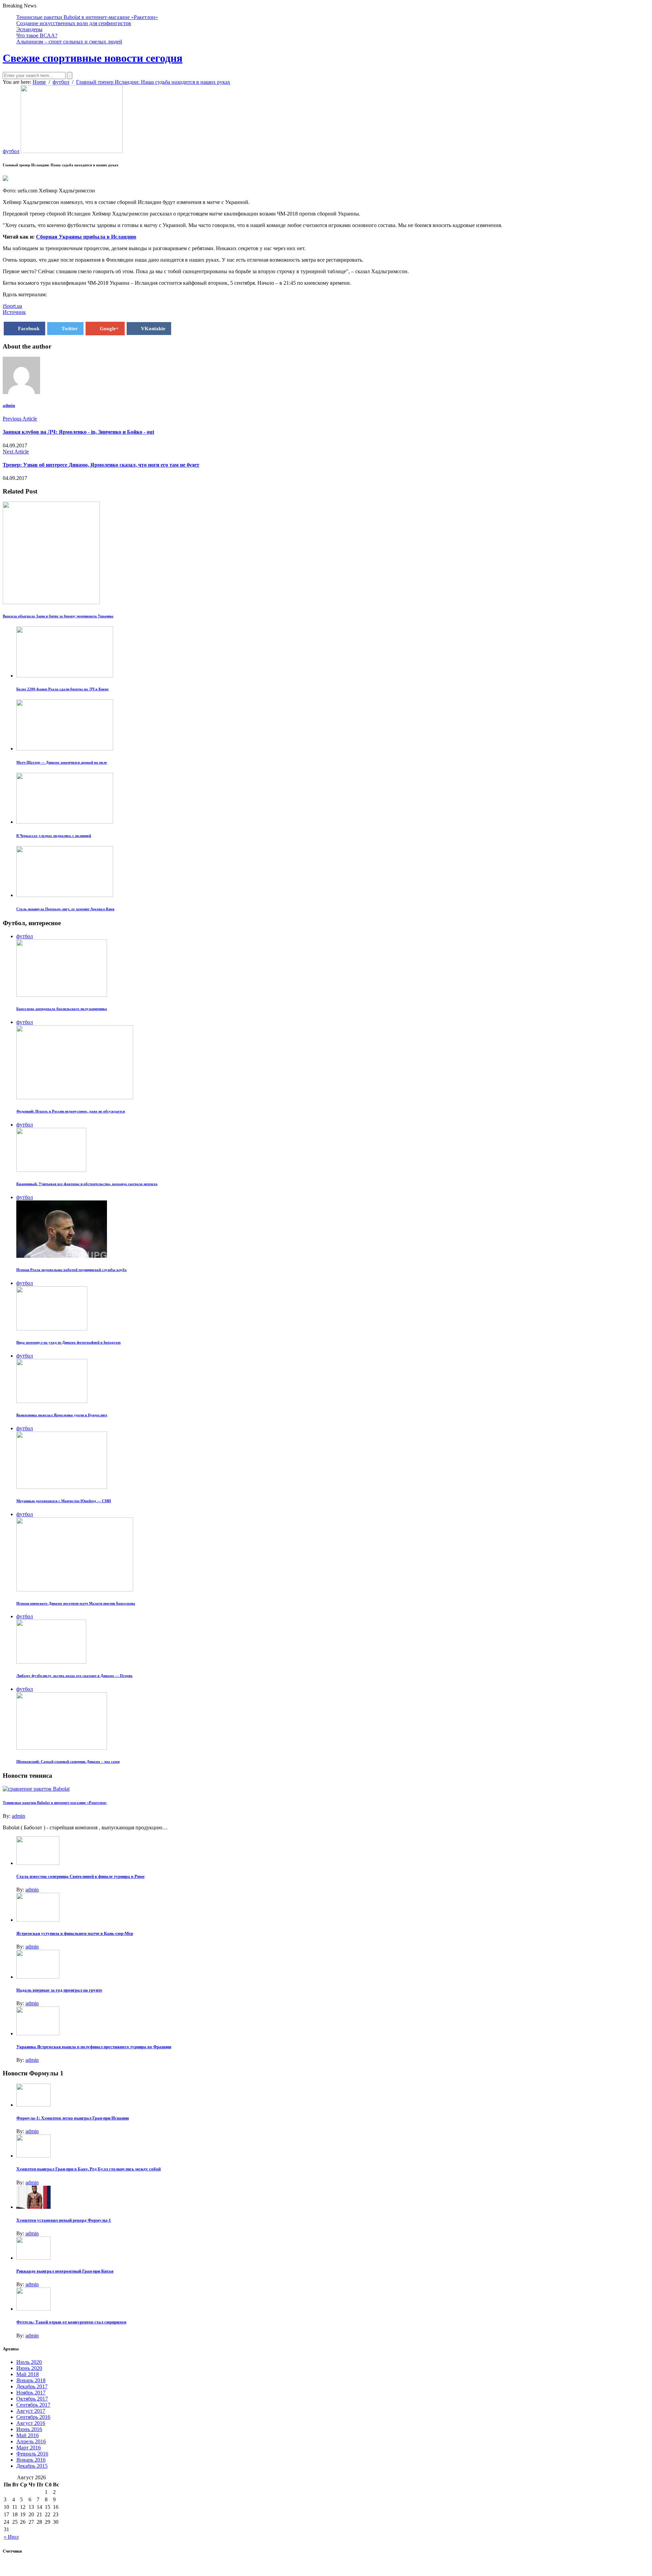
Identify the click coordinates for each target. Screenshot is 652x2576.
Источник (14, 312)
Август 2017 (31, 2411)
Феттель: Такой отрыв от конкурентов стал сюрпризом (71, 2322)
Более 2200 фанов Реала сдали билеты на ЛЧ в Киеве (62, 689)
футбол (11, 151)
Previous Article (20, 419)
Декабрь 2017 (32, 2386)
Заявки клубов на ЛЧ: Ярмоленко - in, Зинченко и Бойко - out (78, 432)
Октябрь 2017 (32, 2399)
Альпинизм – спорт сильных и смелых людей (69, 42)
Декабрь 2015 (32, 2466)
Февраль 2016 (32, 2454)
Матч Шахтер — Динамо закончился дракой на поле (62, 762)
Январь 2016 (31, 2460)
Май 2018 (28, 2374)
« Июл (11, 2537)
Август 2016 (31, 2423)
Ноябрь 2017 (31, 2393)
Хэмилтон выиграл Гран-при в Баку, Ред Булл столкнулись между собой (88, 2169)
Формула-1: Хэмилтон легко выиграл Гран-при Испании (73, 2118)
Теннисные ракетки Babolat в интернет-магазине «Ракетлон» (87, 17)
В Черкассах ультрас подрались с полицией (54, 836)
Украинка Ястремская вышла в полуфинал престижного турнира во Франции (94, 2047)
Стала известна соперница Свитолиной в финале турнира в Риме (80, 1876)
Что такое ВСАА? (37, 35)
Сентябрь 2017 (33, 2405)
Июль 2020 (29, 2362)
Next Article (16, 452)
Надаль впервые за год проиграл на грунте (59, 1990)
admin (9, 405)
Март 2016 (29, 2448)
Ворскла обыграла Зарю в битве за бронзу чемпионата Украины (58, 616)
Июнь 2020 (29, 2368)
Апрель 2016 (31, 2441)
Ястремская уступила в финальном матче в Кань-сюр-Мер (75, 1933)
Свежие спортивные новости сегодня (93, 58)
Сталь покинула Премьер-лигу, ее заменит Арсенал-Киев (65, 909)
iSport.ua (12, 306)
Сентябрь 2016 (33, 2417)
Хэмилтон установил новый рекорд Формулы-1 (64, 2220)
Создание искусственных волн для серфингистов (74, 23)
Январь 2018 (31, 2380)
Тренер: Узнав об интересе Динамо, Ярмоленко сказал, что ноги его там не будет (101, 465)
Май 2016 (28, 2435)
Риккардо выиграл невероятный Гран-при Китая (65, 2271)
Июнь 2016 (29, 2429)
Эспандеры (29, 29)
